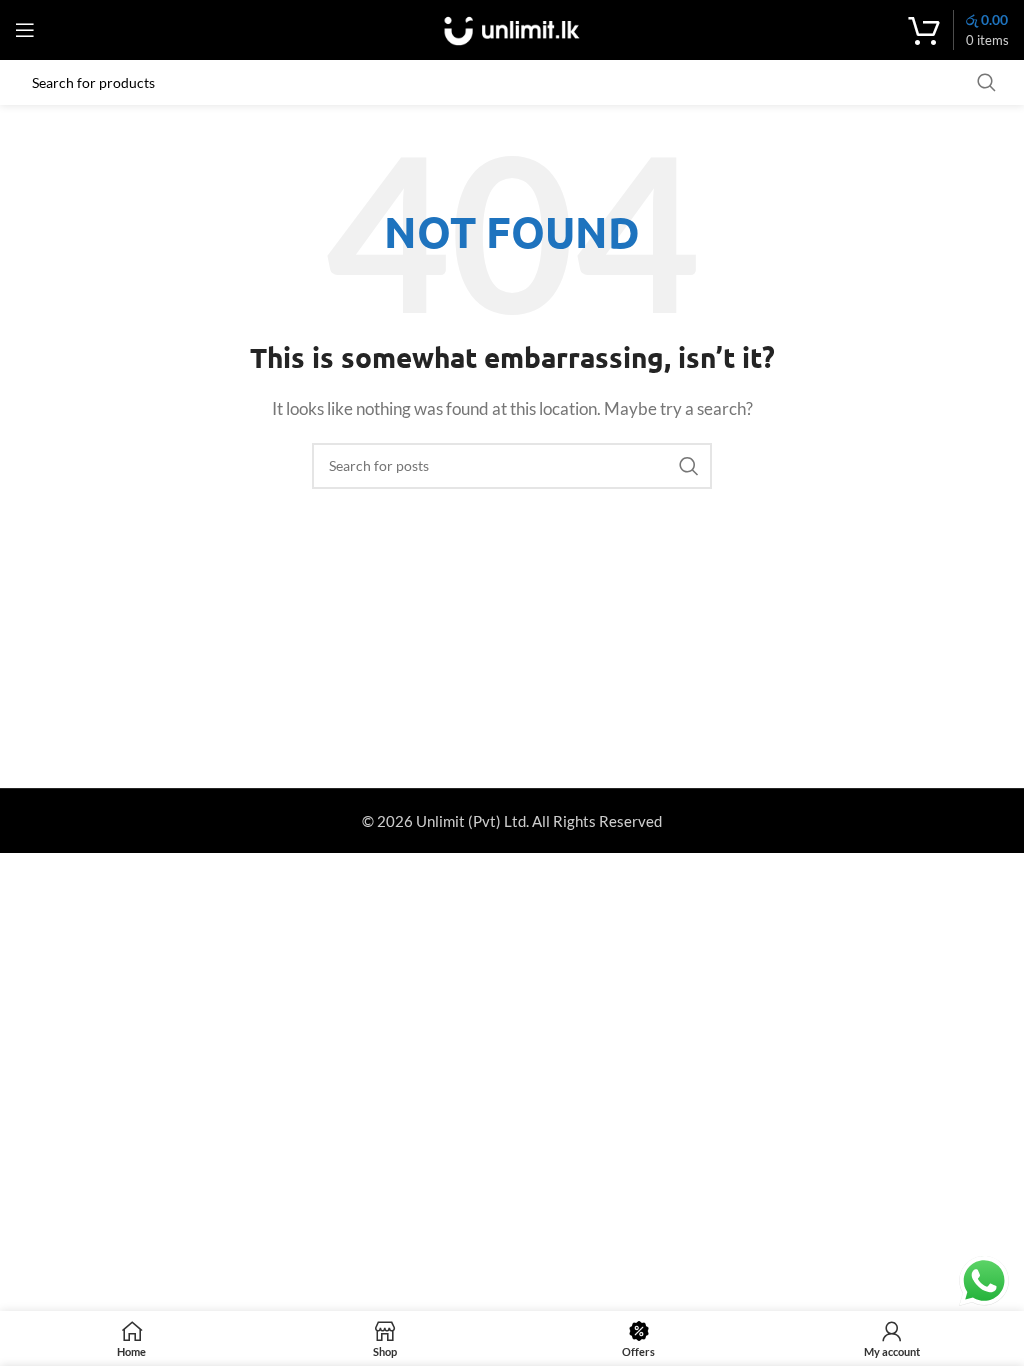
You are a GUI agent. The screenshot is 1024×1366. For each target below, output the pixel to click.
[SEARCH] (689, 466)
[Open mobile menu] (25, 30)
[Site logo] (512, 28)
